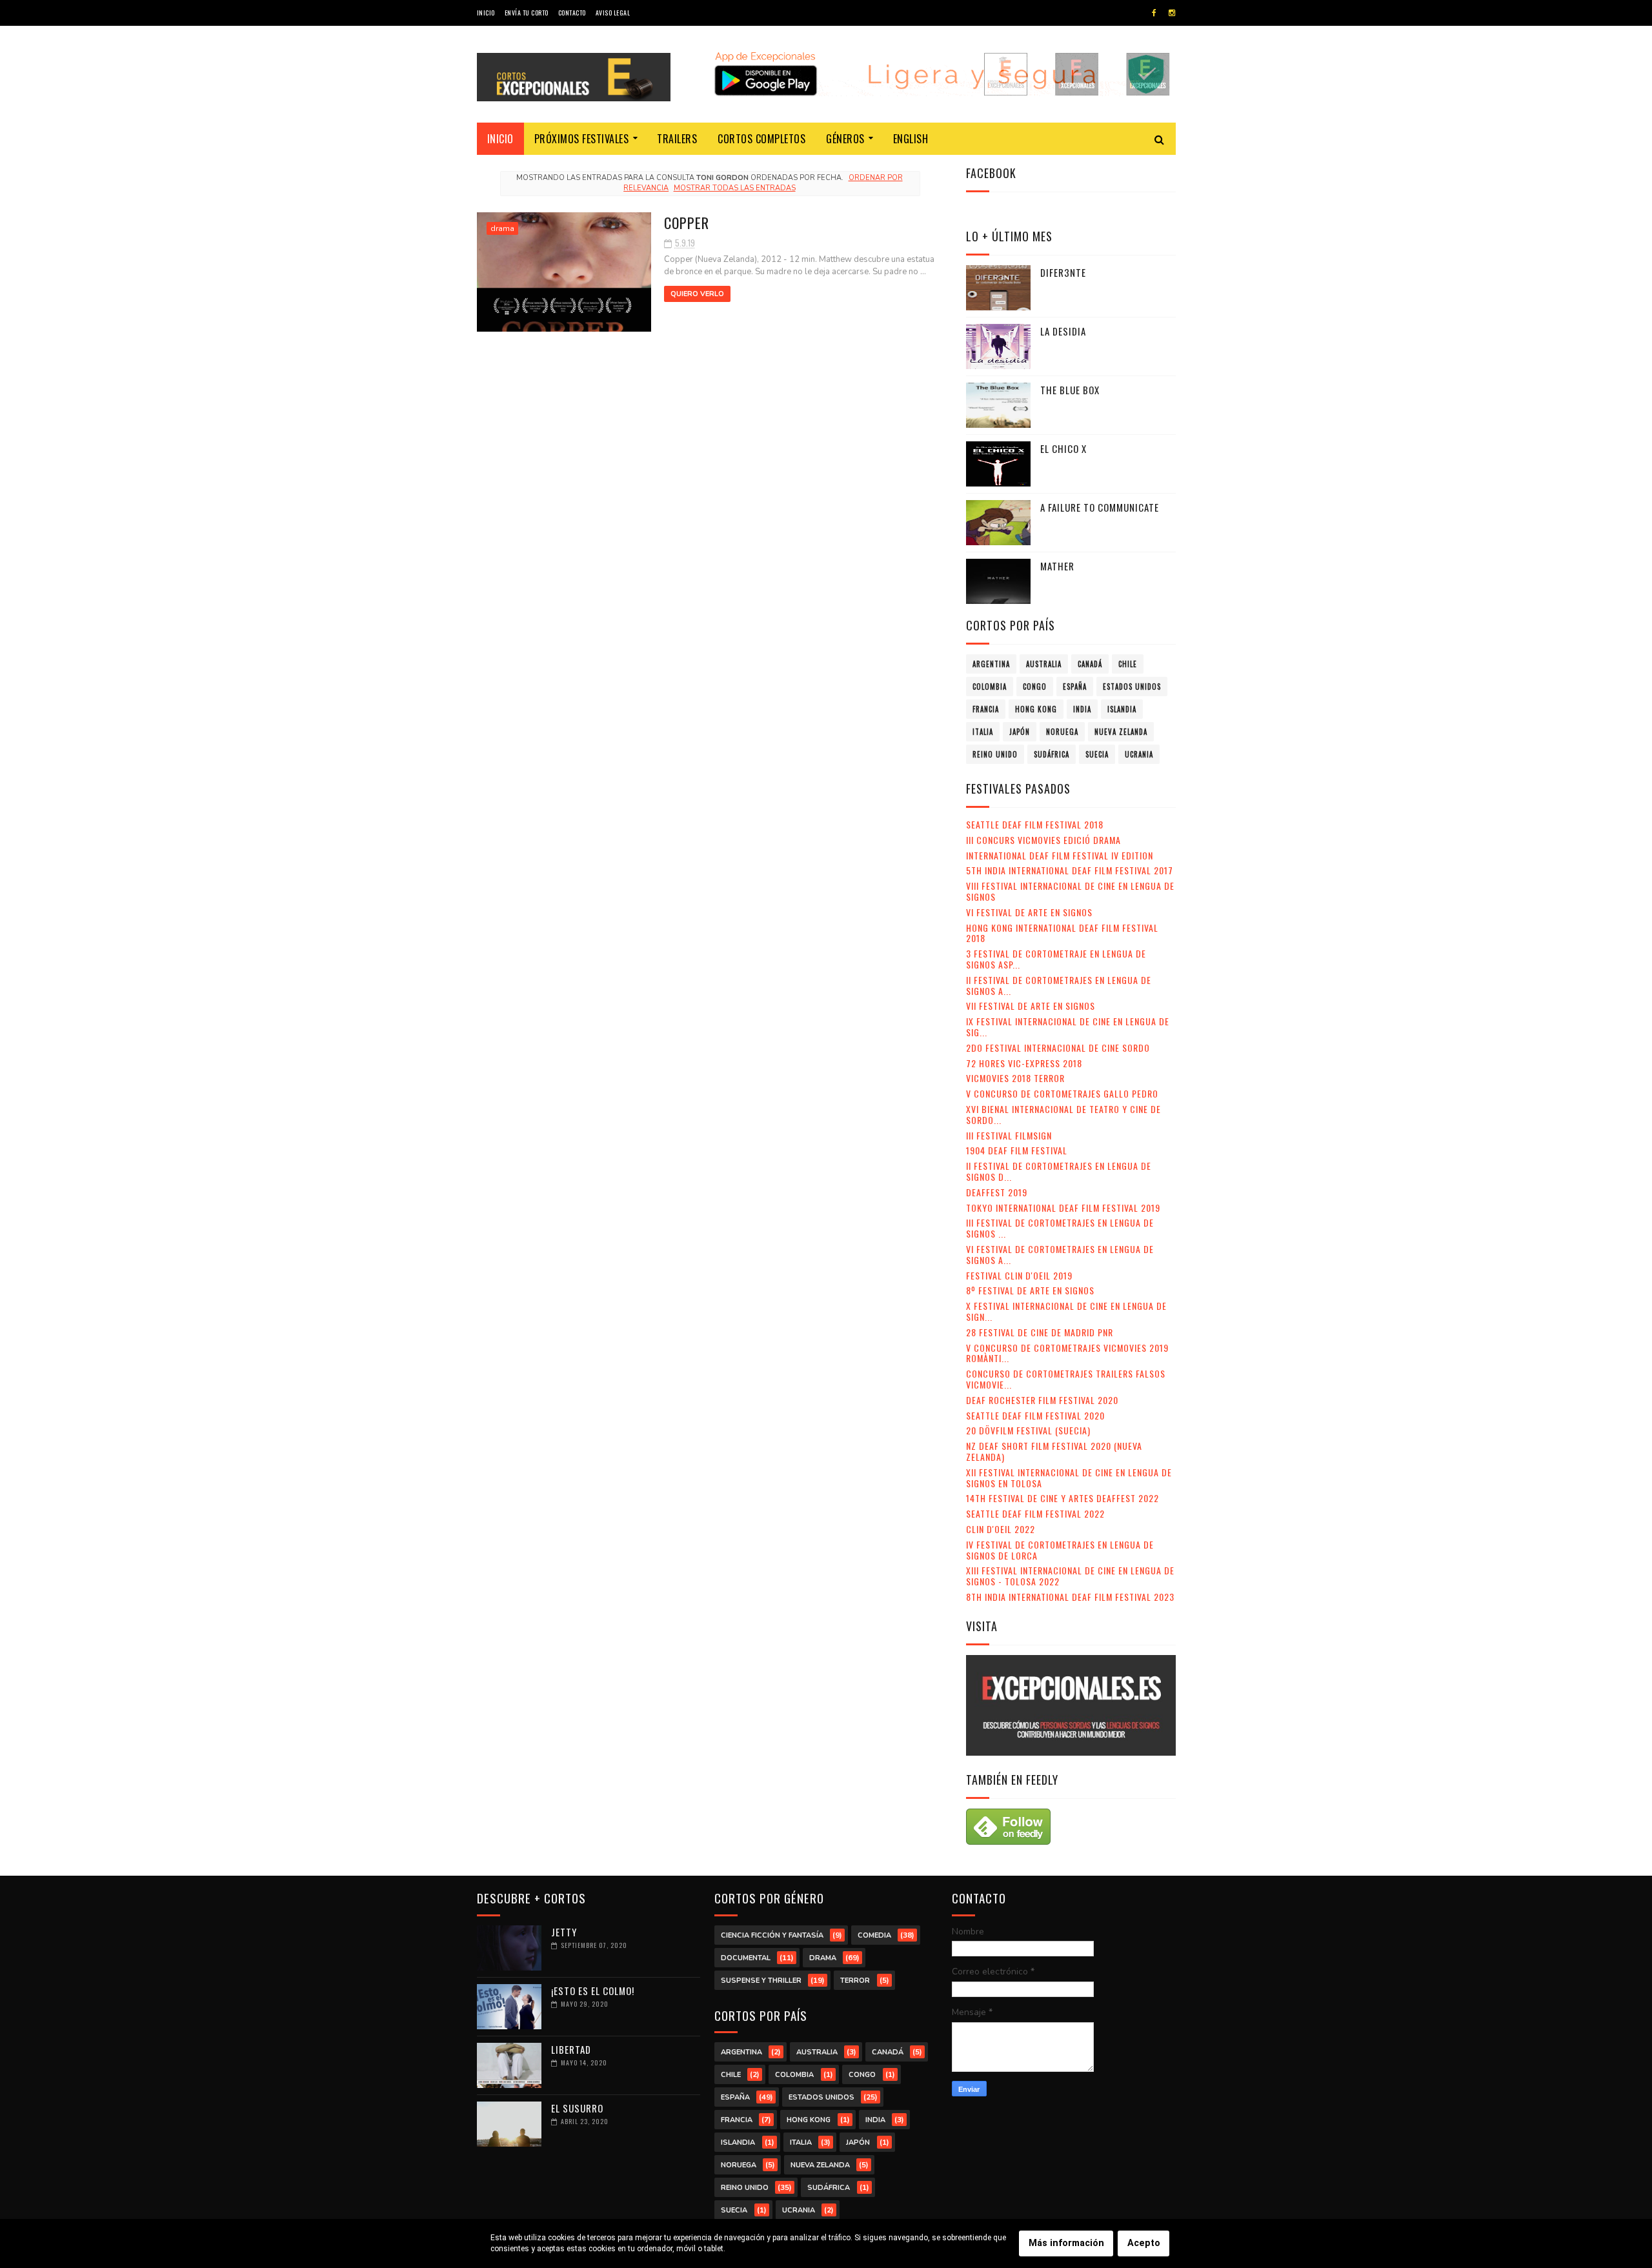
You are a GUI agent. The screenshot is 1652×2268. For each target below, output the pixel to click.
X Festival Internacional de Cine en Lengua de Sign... (1066, 1311)
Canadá (1090, 664)
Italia (983, 732)
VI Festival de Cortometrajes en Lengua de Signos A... (1060, 1254)
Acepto (1144, 2243)
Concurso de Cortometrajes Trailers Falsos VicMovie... (1066, 1379)
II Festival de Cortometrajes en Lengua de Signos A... (1059, 985)
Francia (986, 709)
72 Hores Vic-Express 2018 (1024, 1063)
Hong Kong (1036, 709)
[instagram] (1172, 13)
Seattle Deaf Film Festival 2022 (1035, 1513)
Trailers (677, 139)
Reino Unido (995, 754)
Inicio (486, 13)
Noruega (1062, 732)
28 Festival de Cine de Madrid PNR (1040, 1332)
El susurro (577, 2108)
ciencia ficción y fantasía (772, 1935)
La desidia (1063, 331)
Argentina (991, 664)
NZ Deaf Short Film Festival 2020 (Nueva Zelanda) (1054, 1451)
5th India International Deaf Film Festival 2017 (1070, 870)
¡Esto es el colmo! (593, 1991)
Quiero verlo (697, 294)
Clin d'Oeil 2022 (1001, 1529)
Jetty (564, 1932)
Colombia (990, 687)
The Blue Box (1070, 390)
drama (502, 228)
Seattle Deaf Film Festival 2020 (1035, 1415)
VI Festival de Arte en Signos (1029, 912)
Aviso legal (613, 13)
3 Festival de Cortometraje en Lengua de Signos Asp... (1056, 959)
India (1082, 709)
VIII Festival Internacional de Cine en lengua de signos (1070, 891)
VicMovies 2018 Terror (1015, 1078)
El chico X (1063, 448)
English (911, 139)
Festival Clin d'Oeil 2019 (1019, 1275)
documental (746, 1958)
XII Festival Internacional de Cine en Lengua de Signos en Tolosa (1069, 1478)
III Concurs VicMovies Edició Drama (1043, 840)
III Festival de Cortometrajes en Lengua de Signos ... (1060, 1228)
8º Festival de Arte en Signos (1030, 1290)
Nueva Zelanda (1121, 732)
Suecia (1097, 754)
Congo (1035, 687)
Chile (1128, 664)
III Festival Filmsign (1009, 1135)
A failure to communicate (1100, 507)
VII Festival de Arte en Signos (1031, 1006)
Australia (1044, 664)
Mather (1057, 566)
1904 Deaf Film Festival (1017, 1150)
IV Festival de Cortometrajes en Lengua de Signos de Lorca (1060, 1550)
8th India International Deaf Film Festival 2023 (1070, 1597)
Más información (1066, 2243)
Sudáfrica (1052, 754)
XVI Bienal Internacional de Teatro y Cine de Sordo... (1063, 1114)
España (1075, 687)
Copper (687, 223)
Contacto (572, 13)
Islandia (1122, 709)
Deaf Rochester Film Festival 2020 (1042, 1400)
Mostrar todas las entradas (734, 188)
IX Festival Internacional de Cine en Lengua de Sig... (1068, 1027)
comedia (874, 1935)
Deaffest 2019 (997, 1192)
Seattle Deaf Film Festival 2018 (1035, 824)
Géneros (845, 139)
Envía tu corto (527, 13)
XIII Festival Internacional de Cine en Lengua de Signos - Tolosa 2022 (1070, 1576)
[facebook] (1154, 13)
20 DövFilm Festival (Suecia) (1028, 1430)
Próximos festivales (582, 139)
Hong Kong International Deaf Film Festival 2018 (1062, 933)
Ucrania (1139, 754)
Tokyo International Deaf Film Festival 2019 (1063, 1208)
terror (855, 1981)
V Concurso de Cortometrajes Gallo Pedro (1062, 1093)
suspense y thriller (761, 1981)
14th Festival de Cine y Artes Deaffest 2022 (1063, 1498)
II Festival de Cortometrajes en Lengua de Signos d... (1059, 1171)
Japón (1020, 732)
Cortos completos (761, 139)
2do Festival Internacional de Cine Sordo (1058, 1048)
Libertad (571, 2049)
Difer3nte (1063, 272)
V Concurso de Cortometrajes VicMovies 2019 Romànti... (1067, 1353)
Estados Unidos (1132, 687)
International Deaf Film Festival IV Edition (1060, 855)
